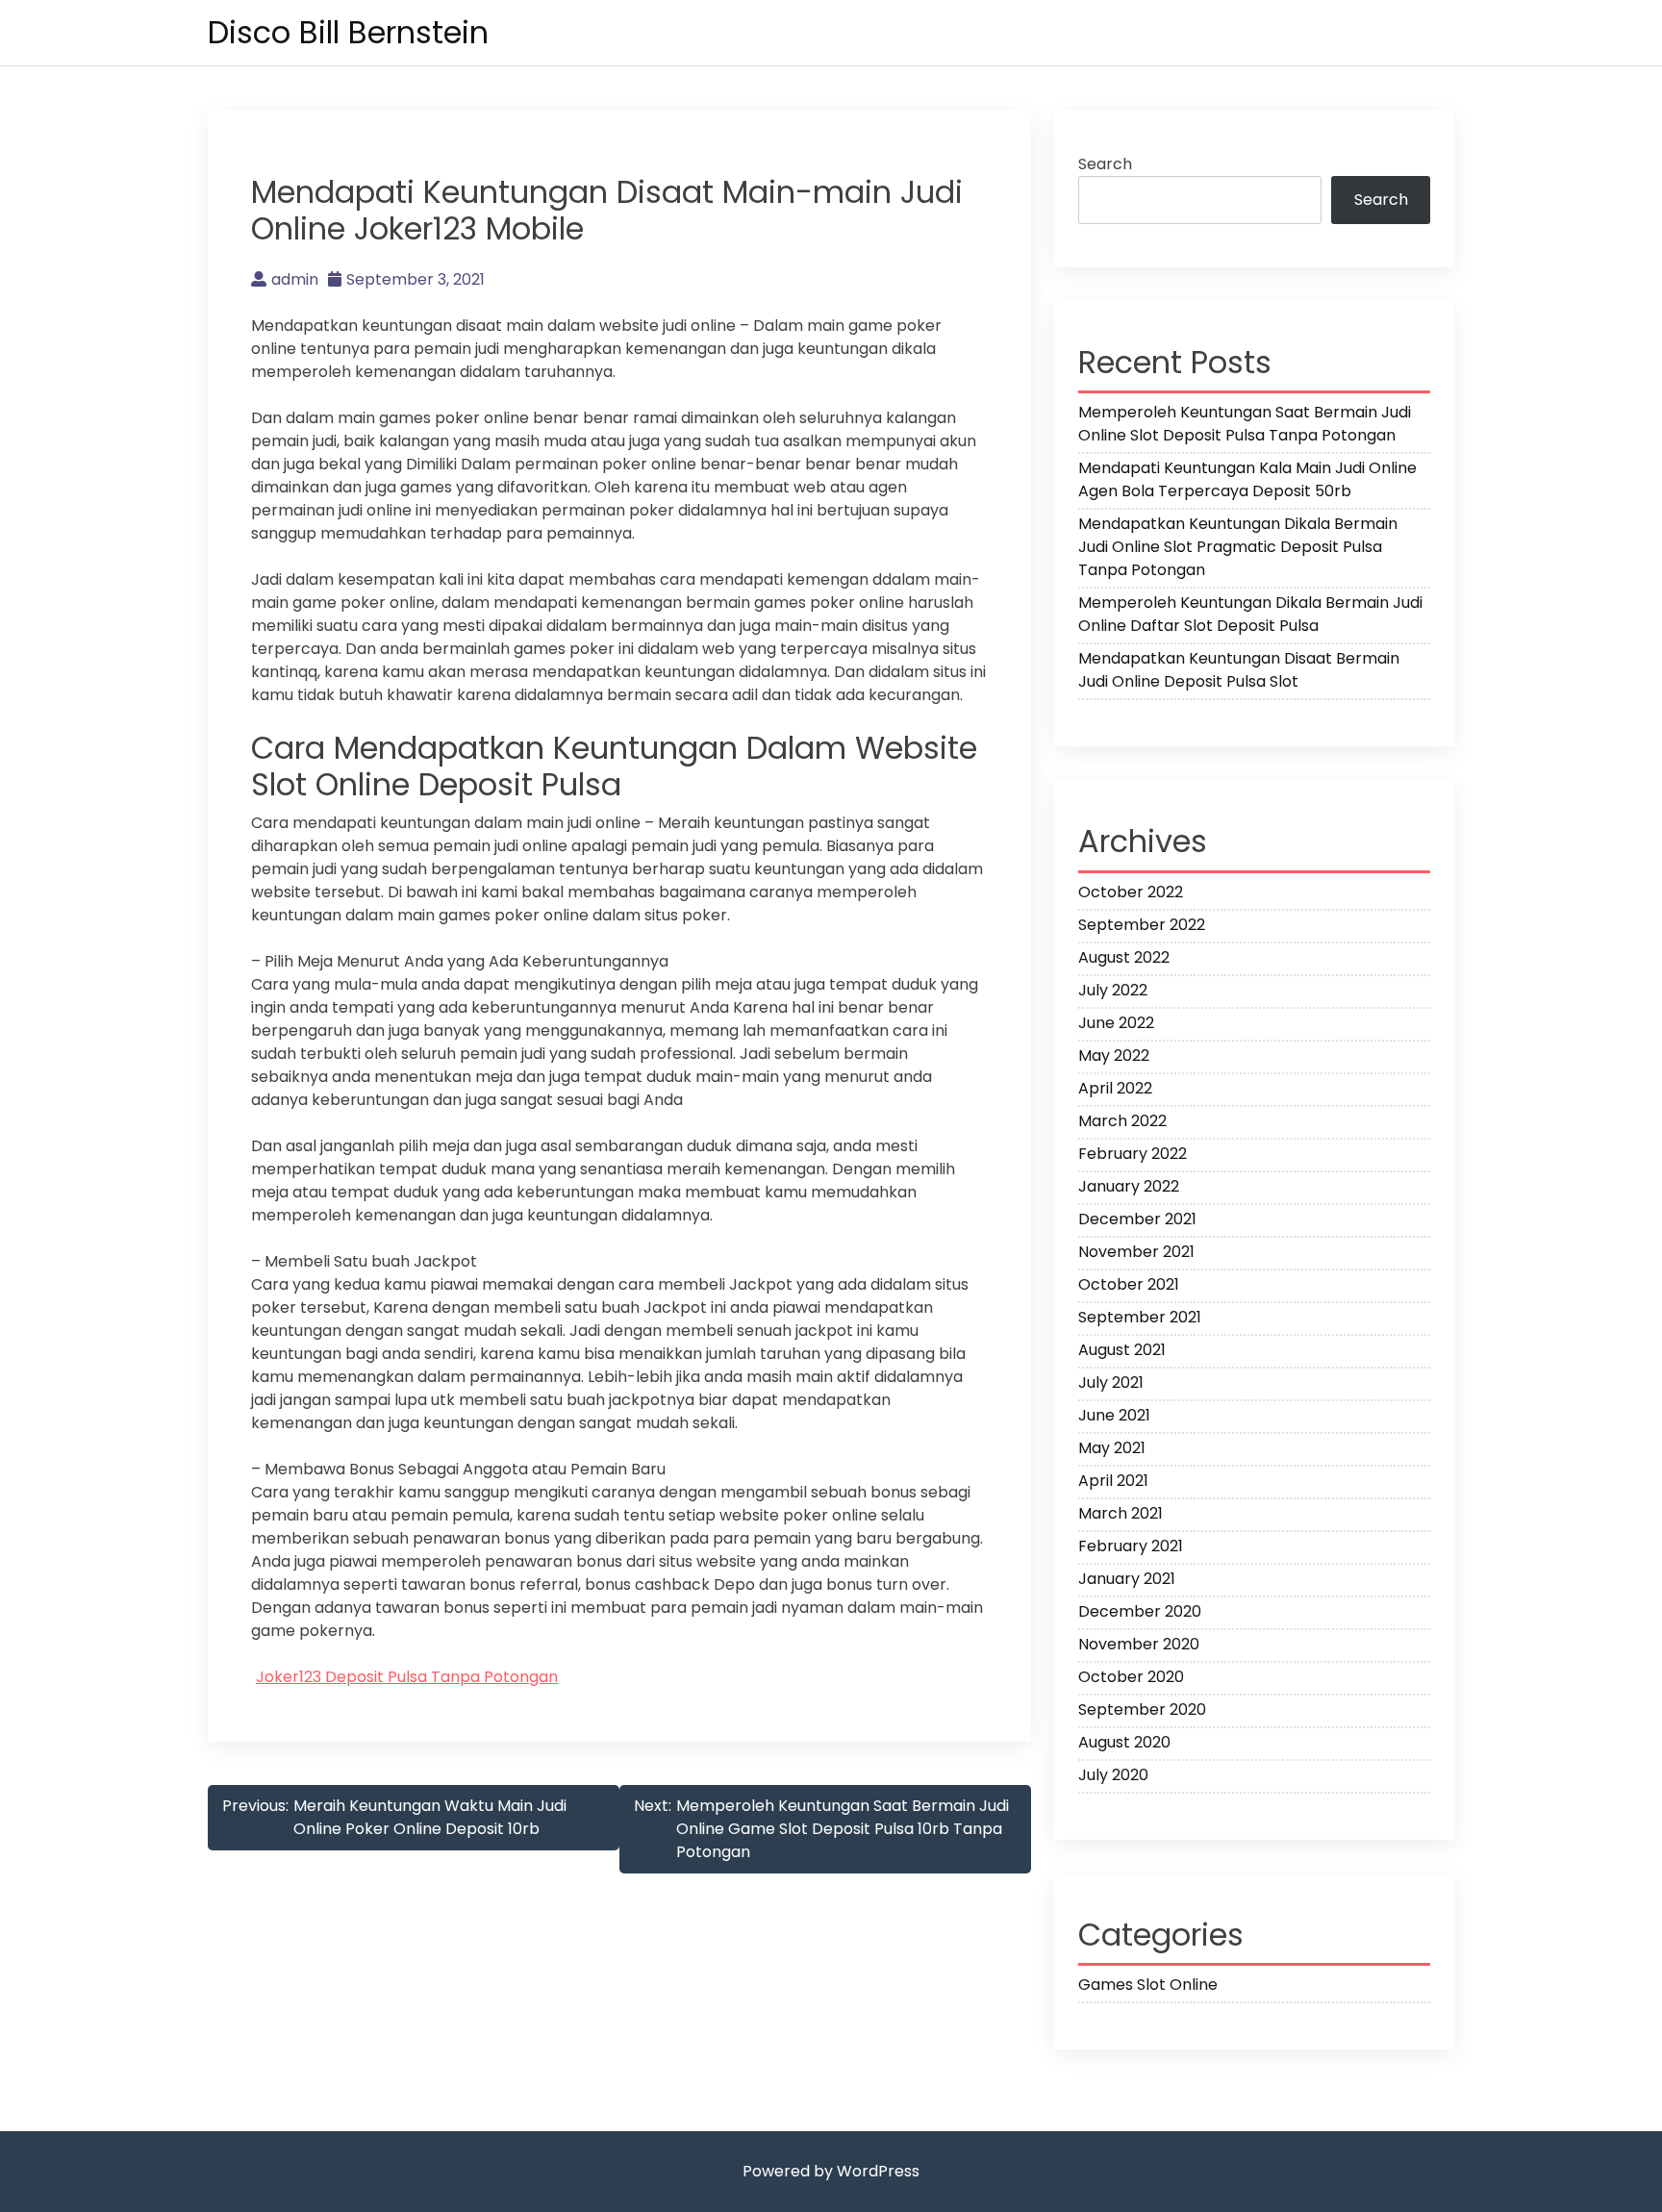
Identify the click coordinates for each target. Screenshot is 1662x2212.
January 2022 (1129, 1186)
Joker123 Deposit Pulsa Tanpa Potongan (407, 1677)
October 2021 (1129, 1284)
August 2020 (1124, 1742)
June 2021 (1114, 1415)
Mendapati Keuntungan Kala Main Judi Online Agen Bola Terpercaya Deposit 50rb (1247, 479)
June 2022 (1116, 1023)
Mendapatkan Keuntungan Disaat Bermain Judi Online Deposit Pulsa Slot (1239, 670)
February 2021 (1131, 1546)
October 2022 (1131, 892)
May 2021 (1112, 1448)
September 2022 (1142, 925)
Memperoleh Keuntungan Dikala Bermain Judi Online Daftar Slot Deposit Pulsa (1250, 614)
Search (1105, 164)
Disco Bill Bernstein (348, 32)
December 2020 (1140, 1611)
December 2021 (1137, 1219)
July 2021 (1111, 1382)
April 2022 (1115, 1088)
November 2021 (1136, 1252)
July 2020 (1113, 1775)
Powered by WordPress (831, 2171)
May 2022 (1114, 1056)
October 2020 (1131, 1677)
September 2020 (1142, 1709)
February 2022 (1133, 1154)
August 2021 (1122, 1350)
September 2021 (1140, 1317)
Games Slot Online (1148, 1985)
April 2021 (1113, 1481)
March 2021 (1121, 1513)
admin (295, 279)
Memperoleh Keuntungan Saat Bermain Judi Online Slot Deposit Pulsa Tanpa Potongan (1245, 424)
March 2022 (1122, 1121)
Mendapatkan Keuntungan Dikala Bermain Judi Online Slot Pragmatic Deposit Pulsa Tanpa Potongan (1238, 547)
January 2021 (1127, 1579)
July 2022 (1113, 990)
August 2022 (1124, 957)
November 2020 (1139, 1644)
